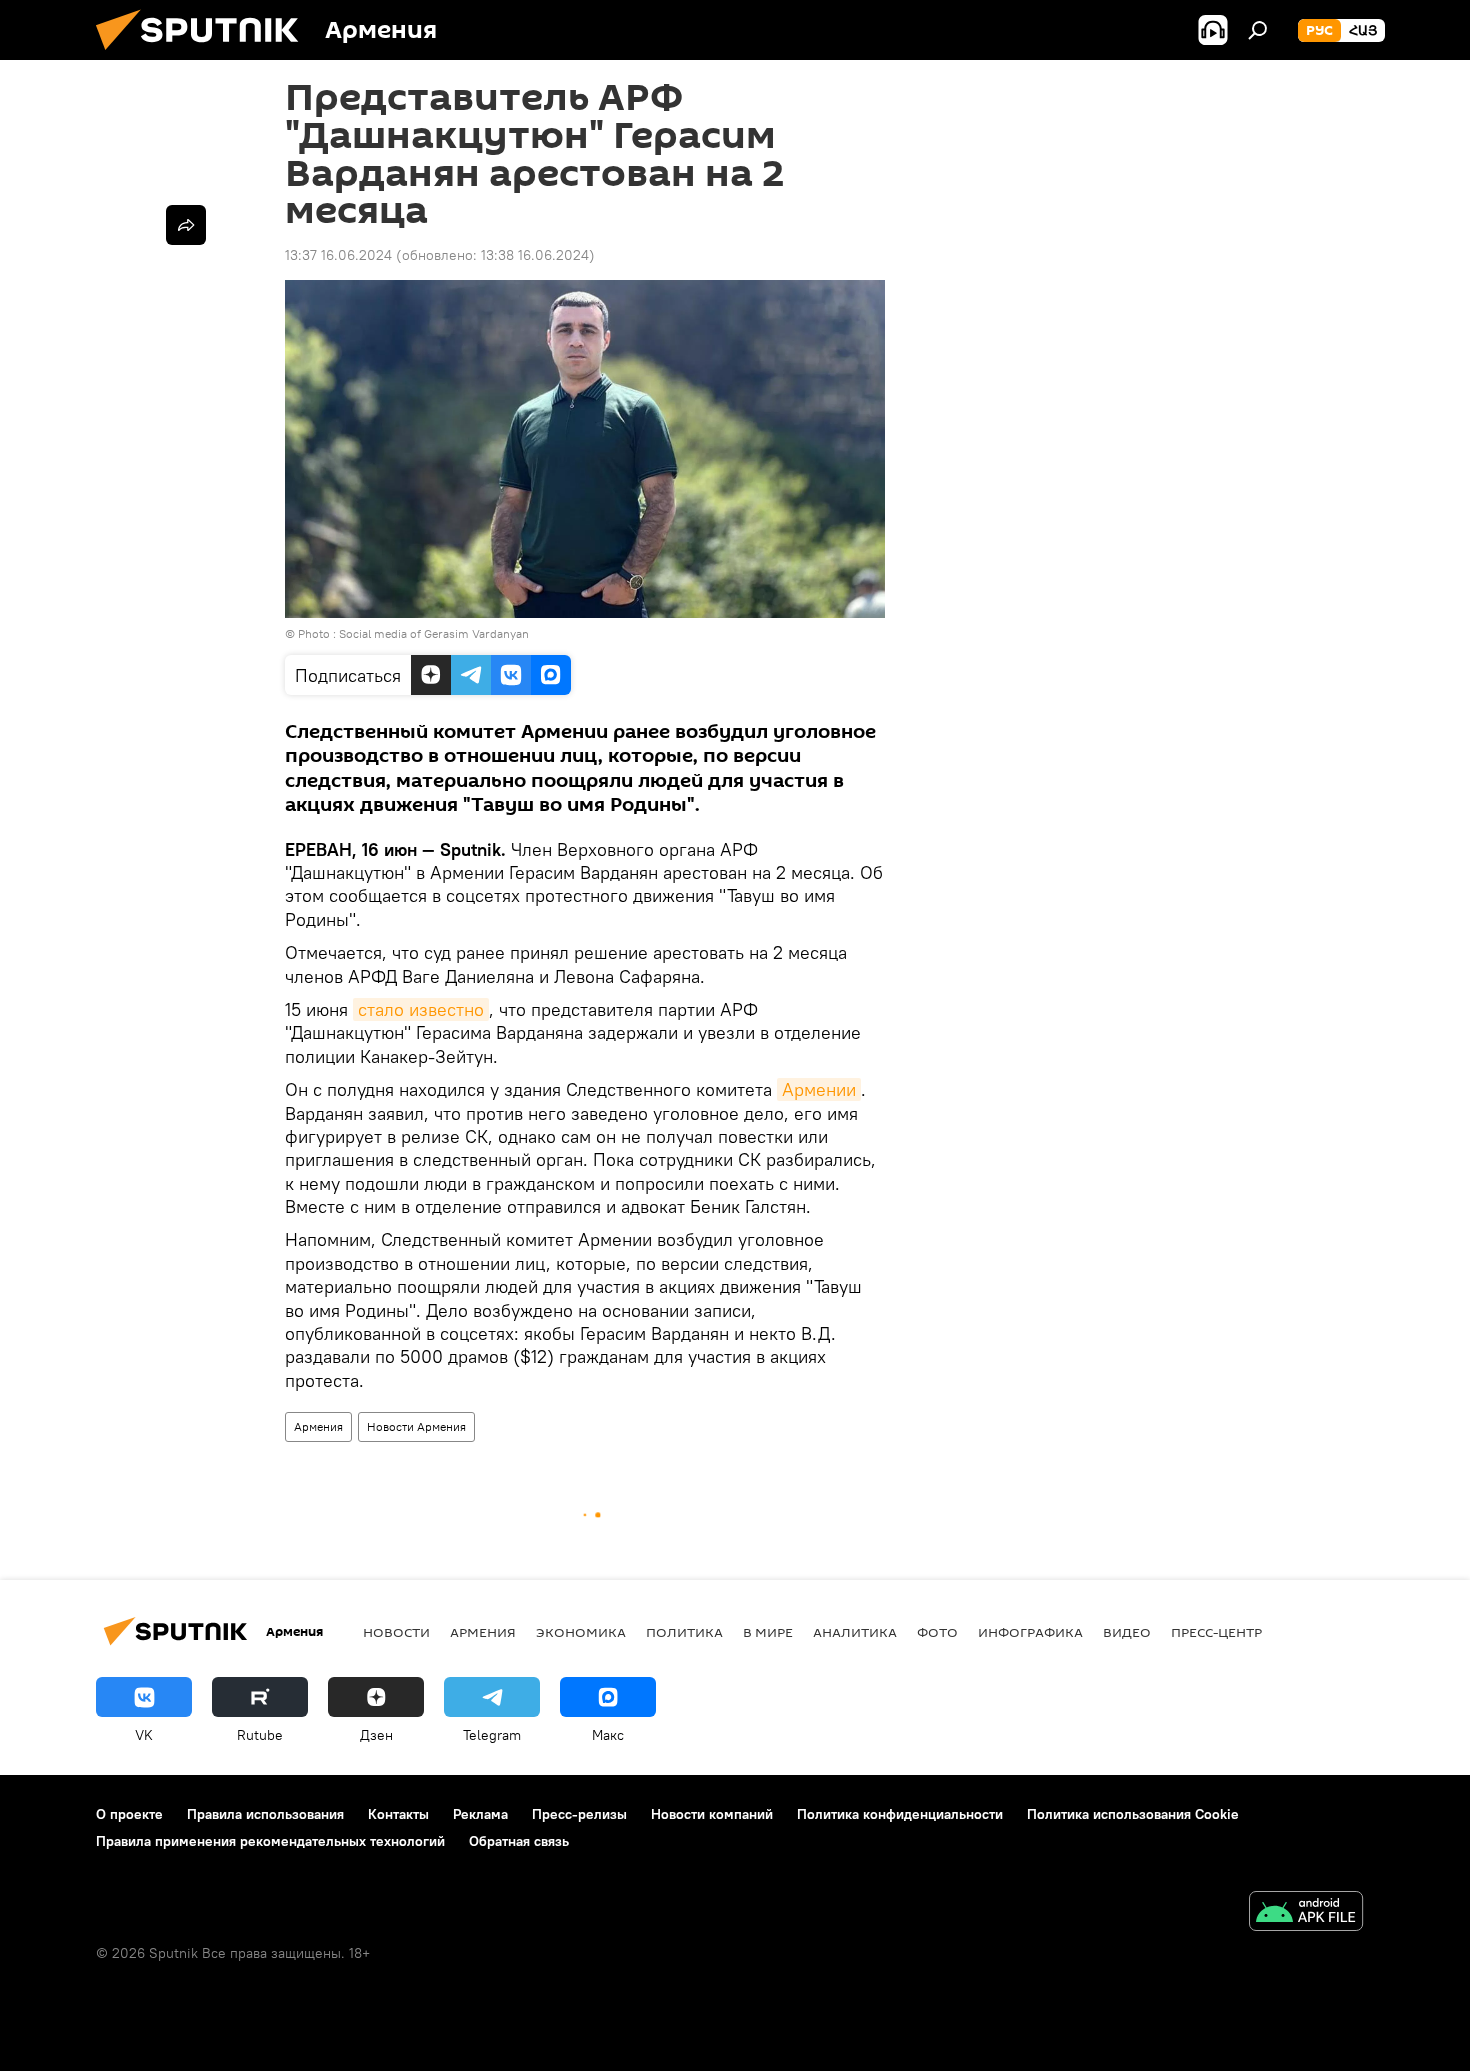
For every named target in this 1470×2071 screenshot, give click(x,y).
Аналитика (855, 1632)
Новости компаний (712, 1814)
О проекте (129, 1814)
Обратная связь (519, 1841)
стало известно (421, 1009)
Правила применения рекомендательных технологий (270, 1841)
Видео (1127, 1632)
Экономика (581, 1632)
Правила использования (265, 1814)
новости (396, 1632)
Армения (318, 1426)
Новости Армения (416, 1426)
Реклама (480, 1814)
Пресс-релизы (579, 1814)
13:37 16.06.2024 (338, 255)
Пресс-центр (1216, 1632)
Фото (937, 1632)
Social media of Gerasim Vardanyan (434, 633)
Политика (684, 1632)
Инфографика (1030, 1632)
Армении (819, 1089)
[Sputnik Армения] (205, 55)
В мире (768, 1632)
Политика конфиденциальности (900, 1814)
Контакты (398, 1814)
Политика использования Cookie (1133, 1814)
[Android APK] (1306, 1913)
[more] (186, 225)
